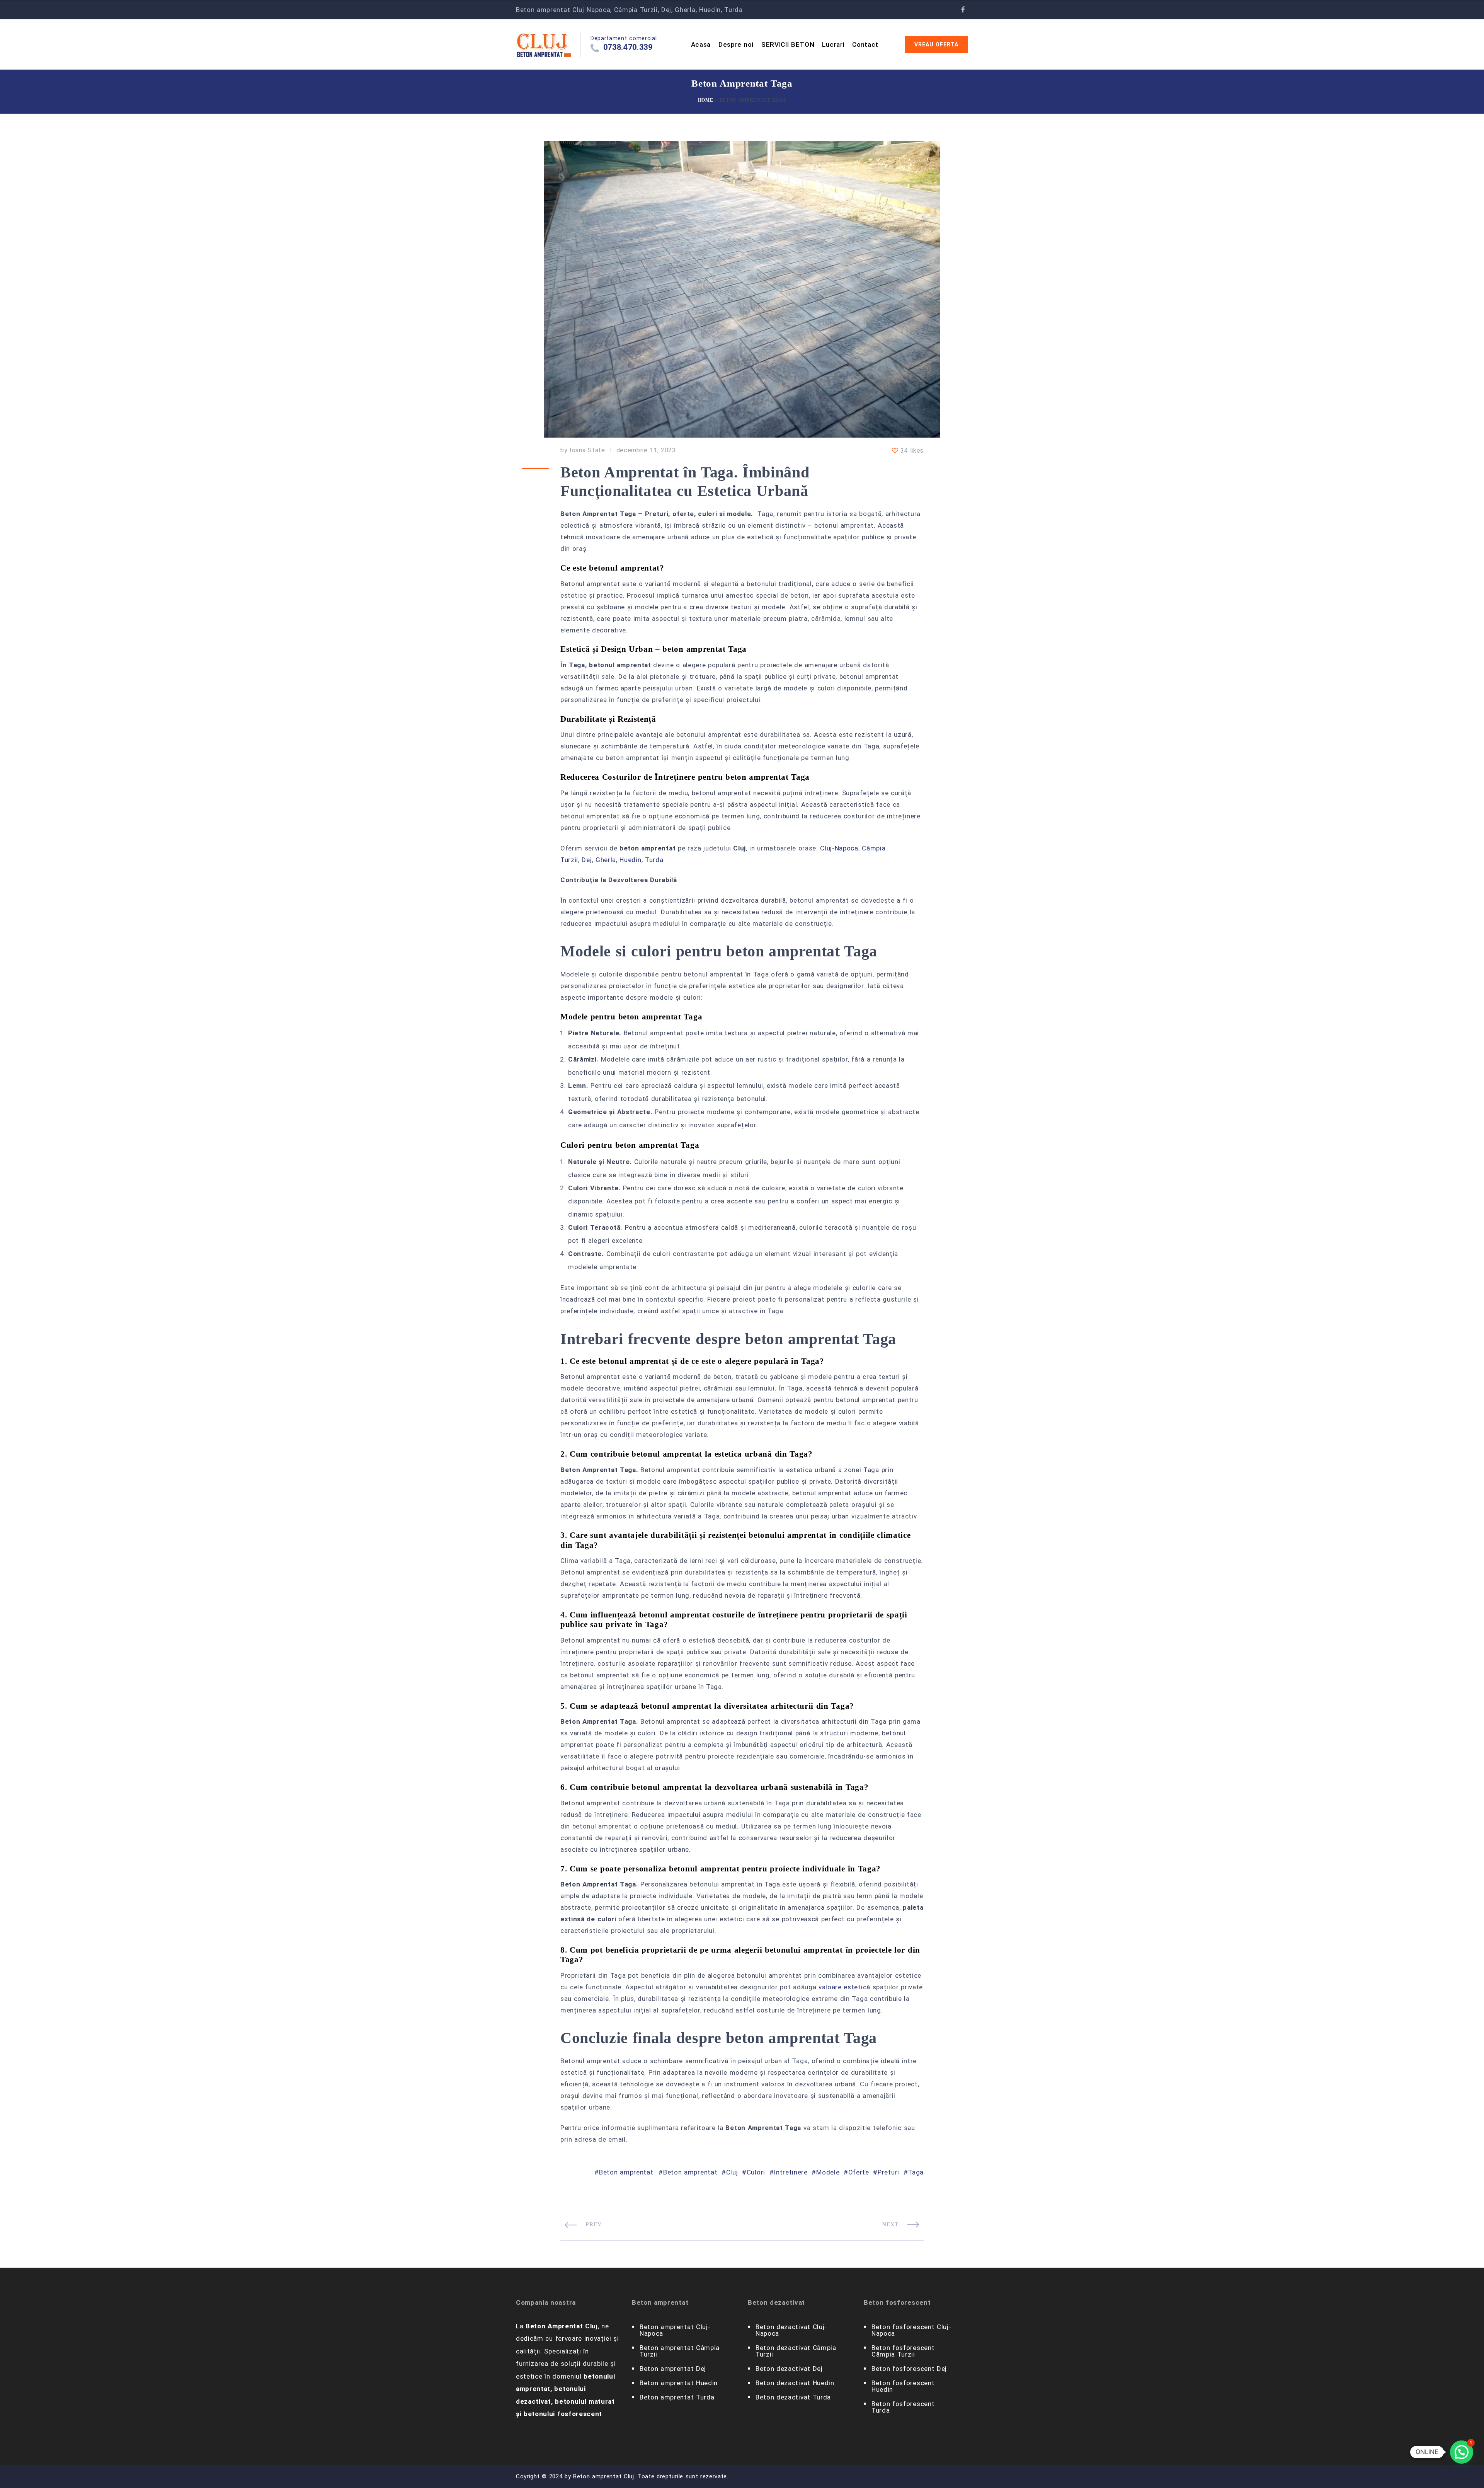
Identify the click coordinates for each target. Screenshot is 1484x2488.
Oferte (859, 2172)
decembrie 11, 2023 (646, 450)
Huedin (630, 860)
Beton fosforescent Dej (909, 2369)
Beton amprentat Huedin (679, 2383)
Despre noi (736, 44)
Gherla (606, 860)
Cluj (732, 2172)
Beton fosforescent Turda (903, 2407)
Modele (828, 2172)
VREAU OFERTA (936, 44)
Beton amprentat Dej (673, 2369)
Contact (865, 44)
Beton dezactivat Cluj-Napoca (791, 2330)
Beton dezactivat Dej (789, 2369)
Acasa (701, 44)
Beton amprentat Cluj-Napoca (675, 2330)
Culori (756, 2172)
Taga (916, 2172)
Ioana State (587, 450)
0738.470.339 (628, 47)
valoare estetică (844, 1987)
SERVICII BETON (788, 44)
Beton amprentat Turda (677, 2397)
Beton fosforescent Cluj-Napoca (911, 2330)
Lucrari (833, 44)
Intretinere (791, 2172)
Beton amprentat (626, 2172)
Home (706, 100)
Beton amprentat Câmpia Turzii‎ (680, 2351)
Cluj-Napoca (839, 848)
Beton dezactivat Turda (793, 2397)
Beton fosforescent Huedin (903, 2386)
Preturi (888, 2172)
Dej (587, 860)
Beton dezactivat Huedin (795, 2383)
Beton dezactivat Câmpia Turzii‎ (796, 2351)
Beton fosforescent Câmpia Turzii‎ (903, 2351)
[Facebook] (963, 10)
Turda (654, 860)
